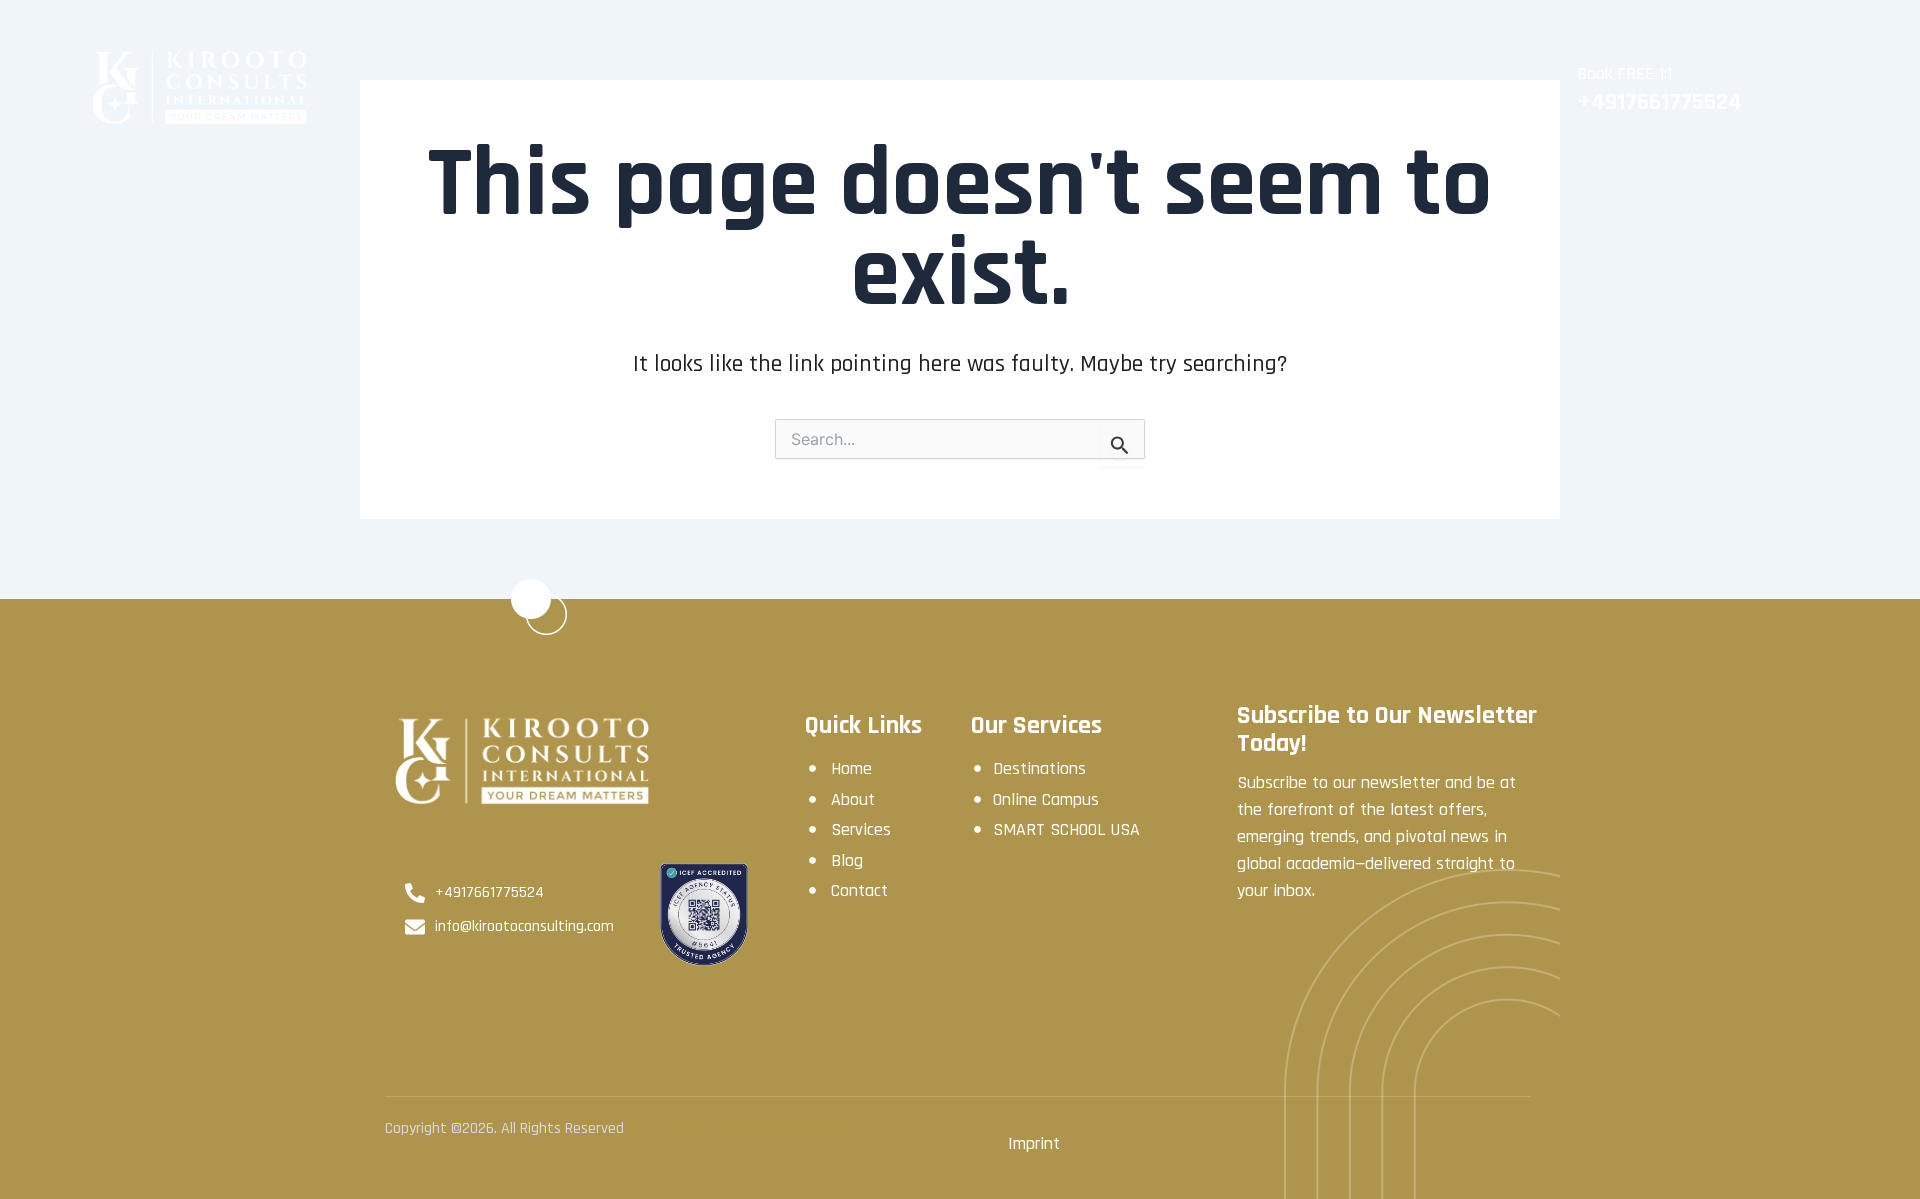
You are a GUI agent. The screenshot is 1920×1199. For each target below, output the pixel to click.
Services (892, 88)
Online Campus (1170, 88)
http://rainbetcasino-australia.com (740, 1128)
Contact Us (1463, 88)
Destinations (1017, 88)
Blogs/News (1320, 88)
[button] (1324, 88)
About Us (781, 88)
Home (680, 88)
